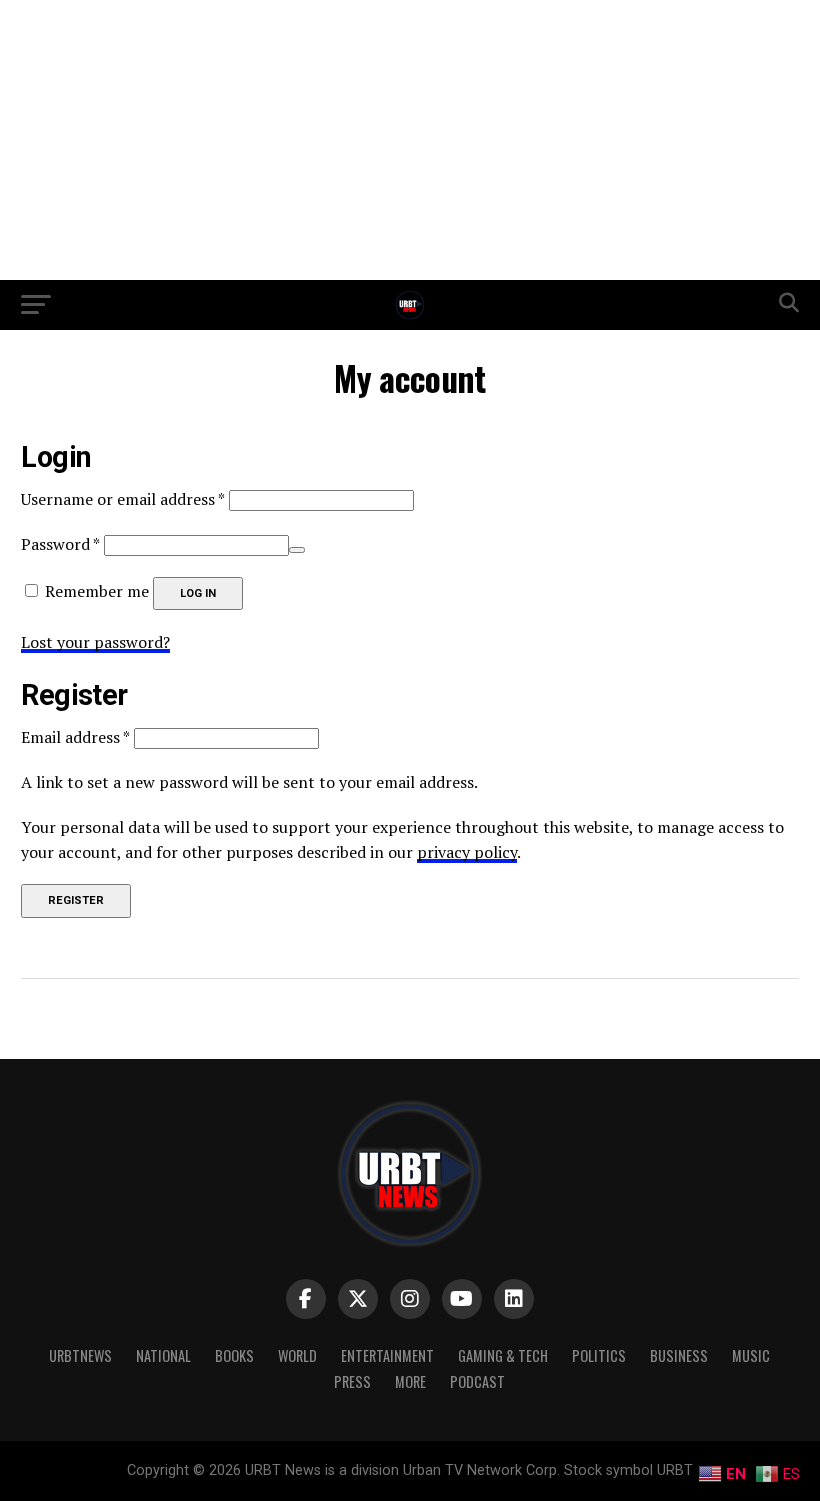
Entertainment (387, 1355)
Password (60, 544)
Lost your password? (95, 642)
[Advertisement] (410, 140)
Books (234, 1355)
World (297, 1355)
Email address (75, 737)
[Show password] (297, 550)
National (163, 1355)
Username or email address (123, 499)
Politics (599, 1355)
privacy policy (467, 852)
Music (751, 1355)
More (410, 1381)
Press (352, 1381)
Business (679, 1355)
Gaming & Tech (503, 1355)
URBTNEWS (80, 1355)
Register (76, 900)
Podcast (477, 1381)
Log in (198, 593)
